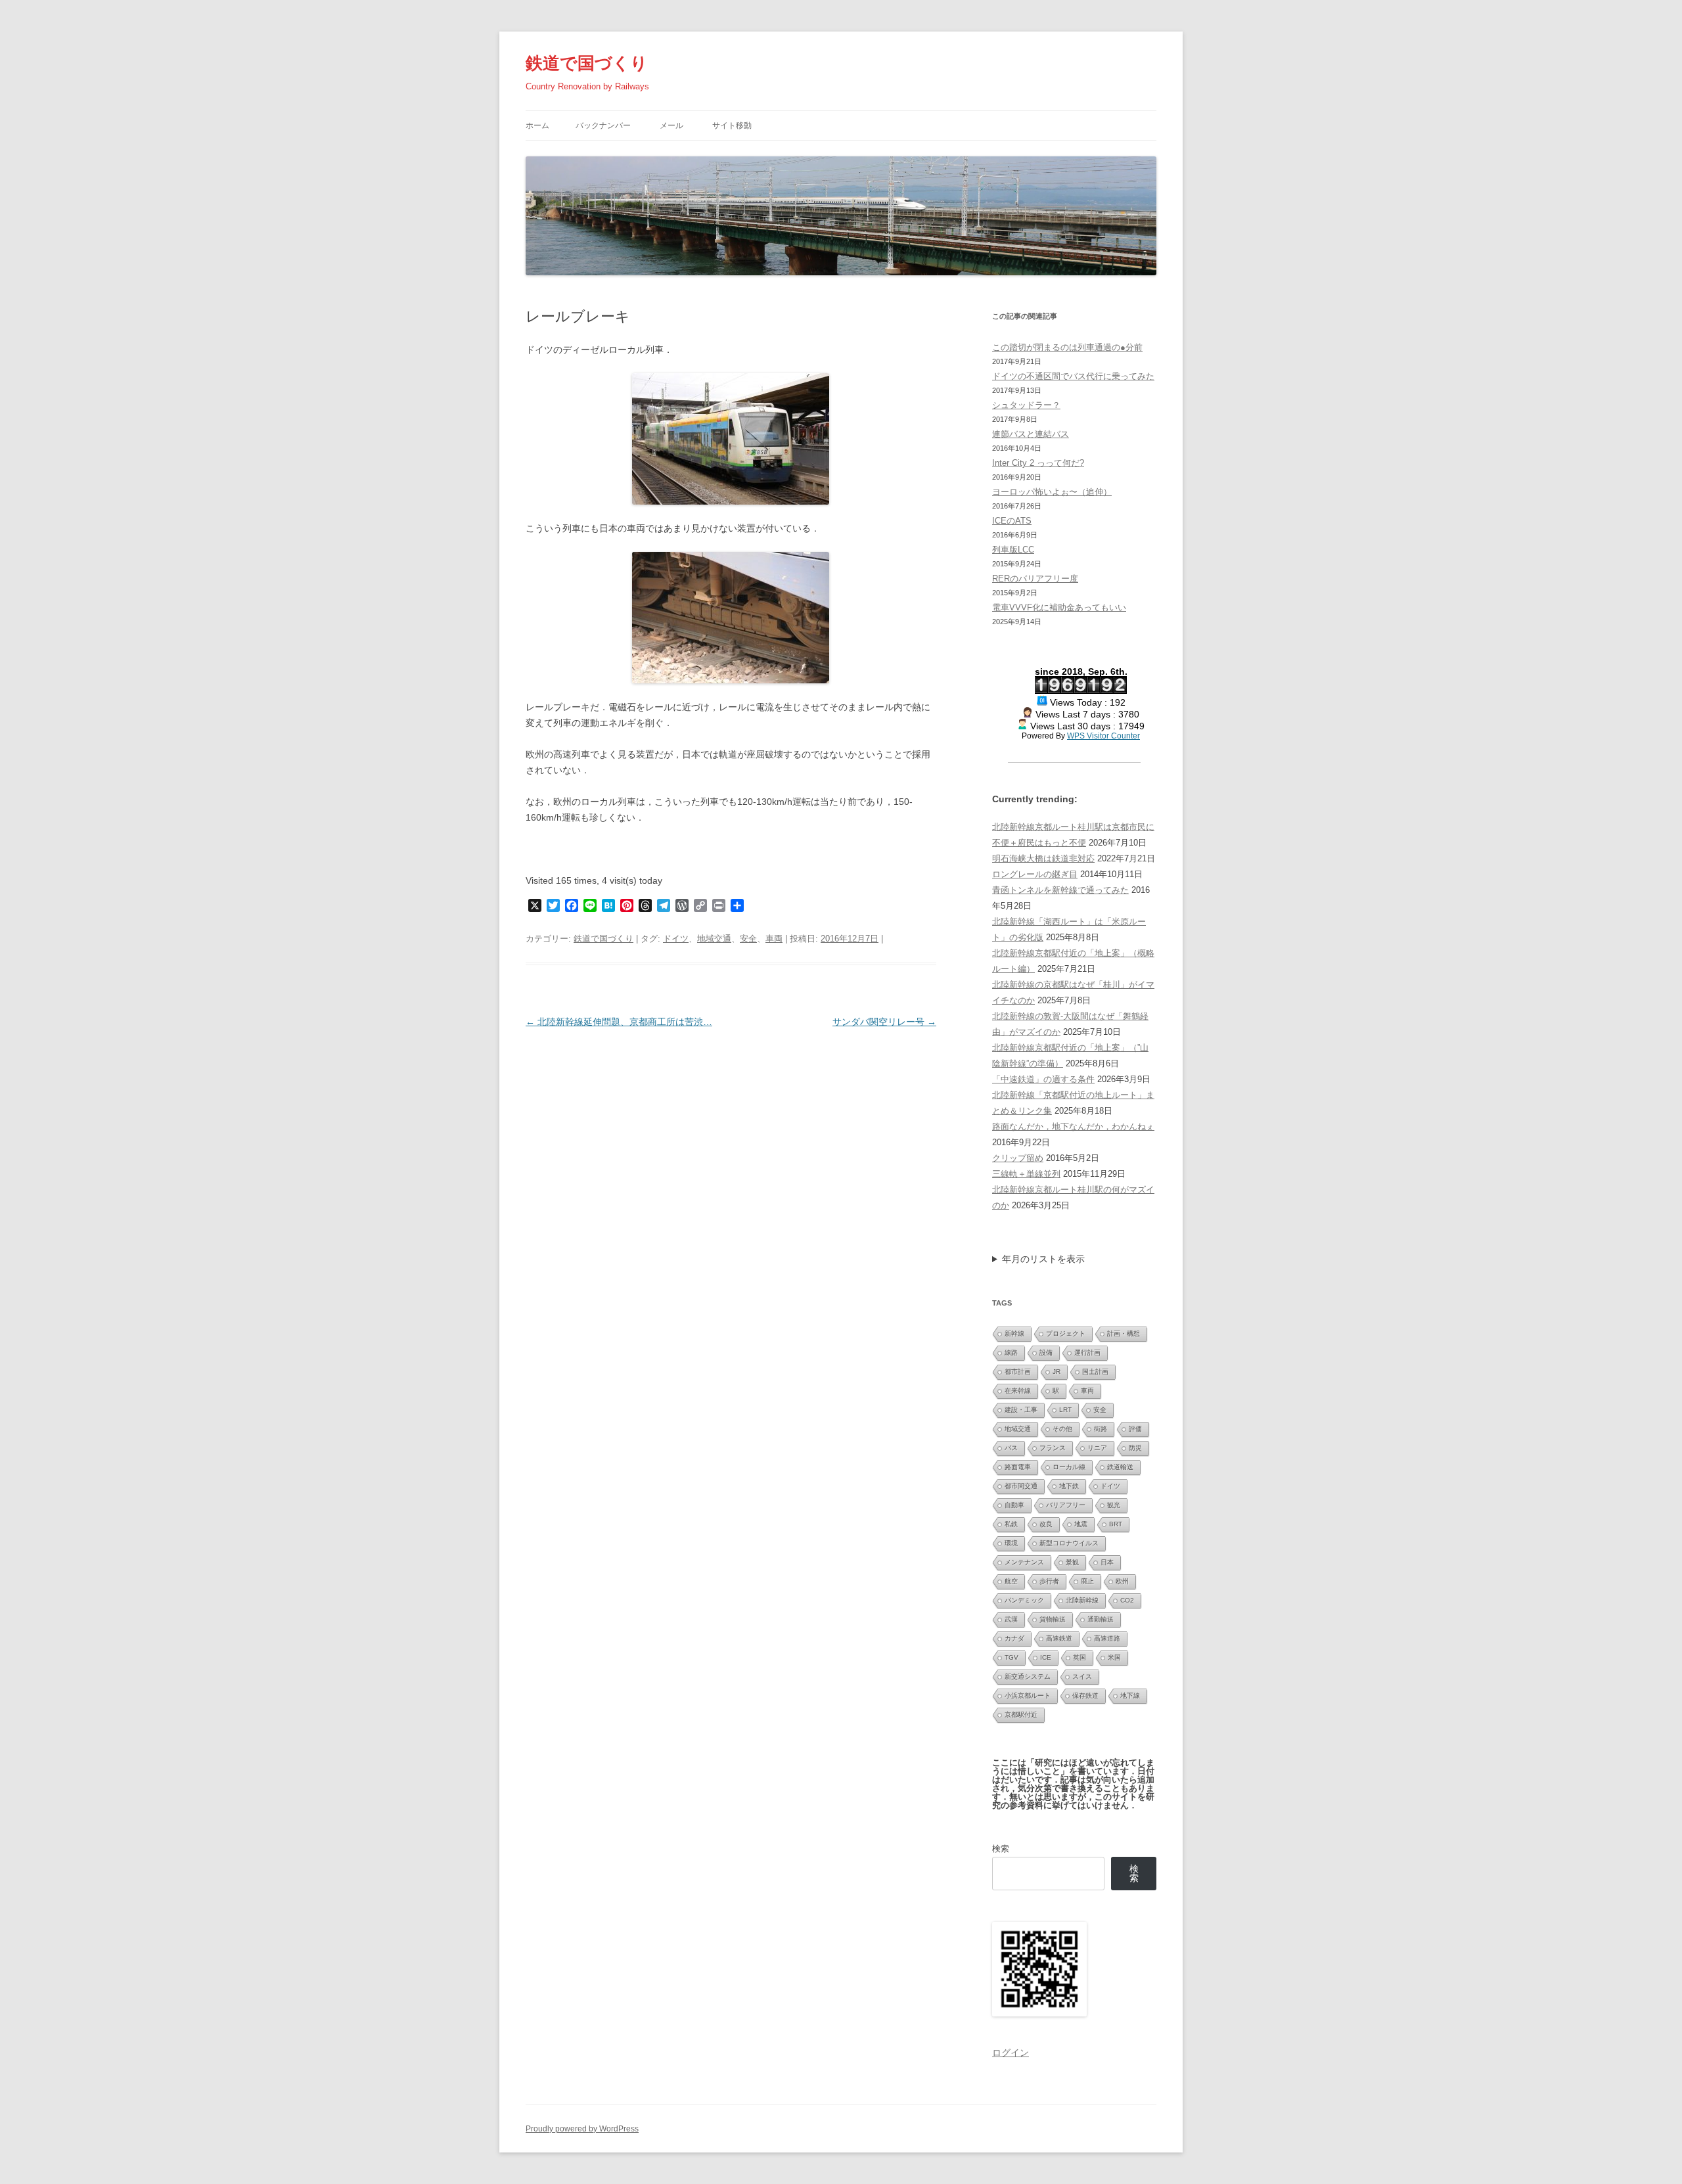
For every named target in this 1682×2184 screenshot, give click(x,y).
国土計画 (1095, 1372)
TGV (1011, 1657)
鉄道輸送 (1120, 1467)
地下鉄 (1069, 1486)
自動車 (1014, 1505)
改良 (1046, 1524)
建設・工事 (1021, 1410)
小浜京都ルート (1028, 1695)
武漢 (1011, 1619)
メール (671, 125)
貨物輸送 (1053, 1619)
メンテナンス (1024, 1562)
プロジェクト (1066, 1333)
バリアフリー (1066, 1505)
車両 (774, 939)
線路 (1011, 1353)
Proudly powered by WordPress (582, 2129)
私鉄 (1011, 1524)
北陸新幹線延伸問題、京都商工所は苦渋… (619, 1022)
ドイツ (676, 939)
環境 (1011, 1543)
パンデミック (1024, 1600)
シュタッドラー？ (1026, 405)
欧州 (1122, 1581)
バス (1011, 1448)
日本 (1107, 1562)
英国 (1080, 1657)
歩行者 (1049, 1581)
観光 (1114, 1505)
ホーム (537, 125)
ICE (1046, 1657)
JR (1057, 1372)
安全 (748, 939)
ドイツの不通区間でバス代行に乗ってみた (1073, 376)
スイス (1082, 1676)
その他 (1062, 1429)
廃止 (1087, 1581)
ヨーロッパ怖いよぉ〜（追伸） (1052, 492)
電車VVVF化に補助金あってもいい (1059, 607)
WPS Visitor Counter (1103, 736)
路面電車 (1018, 1467)
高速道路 (1107, 1638)
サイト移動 (732, 125)
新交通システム (1028, 1676)
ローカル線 (1069, 1467)
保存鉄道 (1085, 1695)
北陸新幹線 (1082, 1600)
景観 (1072, 1562)
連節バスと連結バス (1031, 434)
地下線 (1130, 1695)
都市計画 (1018, 1372)
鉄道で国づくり (587, 63)
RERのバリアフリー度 (1035, 579)
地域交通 (714, 939)
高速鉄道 (1059, 1638)
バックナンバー (603, 125)
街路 (1101, 1429)
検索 (1001, 1849)
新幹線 (1014, 1333)
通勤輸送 (1101, 1619)
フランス (1053, 1448)
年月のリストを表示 (1043, 1259)
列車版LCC (1013, 550)
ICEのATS (1012, 521)
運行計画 (1087, 1353)
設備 (1046, 1353)
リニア (1097, 1448)
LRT (1065, 1410)
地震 (1081, 1524)
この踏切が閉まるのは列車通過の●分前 (1067, 347)
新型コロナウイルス (1069, 1543)
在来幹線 (1018, 1391)
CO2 (1127, 1600)
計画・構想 (1124, 1333)
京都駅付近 (1021, 1715)
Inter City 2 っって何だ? (1038, 463)
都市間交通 (1021, 1486)
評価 (1135, 1429)
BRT (1116, 1524)
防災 (1135, 1448)
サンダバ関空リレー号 (884, 1022)
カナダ (1014, 1638)
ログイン (1011, 2053)
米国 (1114, 1657)
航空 (1011, 1581)
